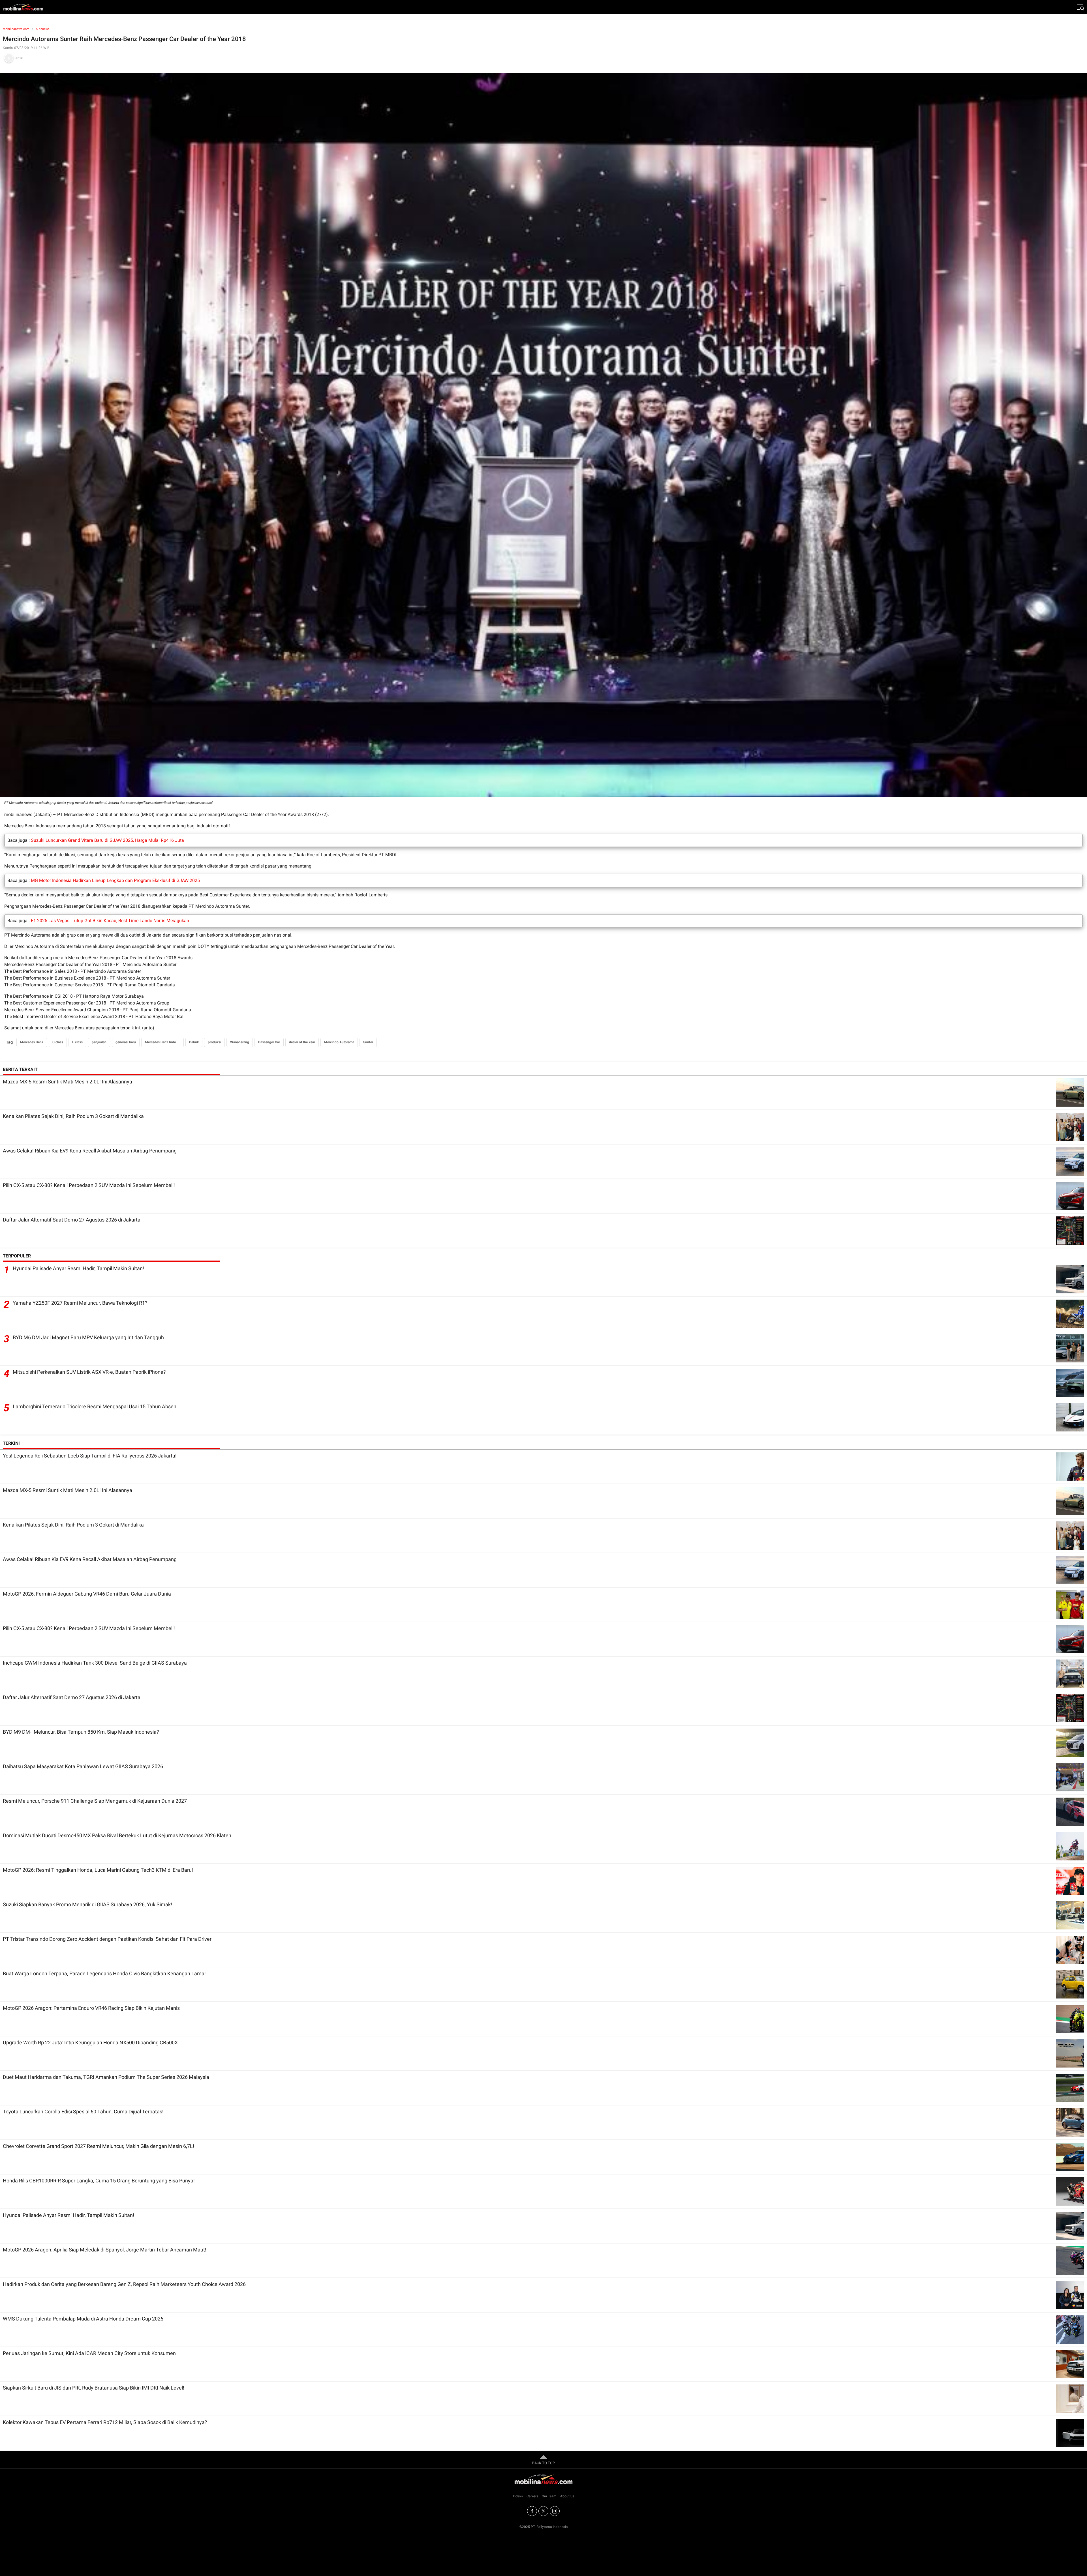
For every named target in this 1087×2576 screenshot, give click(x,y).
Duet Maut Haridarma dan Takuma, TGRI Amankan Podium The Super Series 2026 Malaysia (106, 2077)
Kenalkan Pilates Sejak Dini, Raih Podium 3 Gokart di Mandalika (73, 1116)
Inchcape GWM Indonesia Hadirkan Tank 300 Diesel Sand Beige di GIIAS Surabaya (95, 1663)
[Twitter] (543, 2511)
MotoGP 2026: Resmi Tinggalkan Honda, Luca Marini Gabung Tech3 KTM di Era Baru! (98, 1870)
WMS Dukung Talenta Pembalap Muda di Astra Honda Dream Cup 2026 (83, 2319)
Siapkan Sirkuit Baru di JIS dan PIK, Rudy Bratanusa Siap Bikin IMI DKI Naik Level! (94, 2388)
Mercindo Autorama (339, 1042)
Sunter (368, 1042)
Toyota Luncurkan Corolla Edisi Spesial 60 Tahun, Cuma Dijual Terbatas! (83, 2112)
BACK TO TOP (543, 2463)
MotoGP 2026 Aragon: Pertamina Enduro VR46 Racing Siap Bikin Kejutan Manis (91, 2008)
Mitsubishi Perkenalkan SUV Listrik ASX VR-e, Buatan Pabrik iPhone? (89, 1372)
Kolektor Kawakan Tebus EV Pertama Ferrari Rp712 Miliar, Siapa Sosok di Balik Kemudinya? (105, 2422)
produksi (214, 1042)
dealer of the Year (302, 1042)
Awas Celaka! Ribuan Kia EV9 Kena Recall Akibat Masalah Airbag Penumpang (90, 1151)
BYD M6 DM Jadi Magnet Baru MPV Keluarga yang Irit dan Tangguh (88, 1337)
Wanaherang (240, 1042)
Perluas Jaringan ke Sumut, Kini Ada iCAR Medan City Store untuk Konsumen (89, 2353)
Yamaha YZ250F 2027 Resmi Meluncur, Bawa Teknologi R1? (80, 1303)
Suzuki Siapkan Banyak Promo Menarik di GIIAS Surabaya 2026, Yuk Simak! (87, 1904)
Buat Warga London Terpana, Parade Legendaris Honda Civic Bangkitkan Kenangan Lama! (104, 1973)
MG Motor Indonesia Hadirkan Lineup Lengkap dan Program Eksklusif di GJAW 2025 (115, 880)
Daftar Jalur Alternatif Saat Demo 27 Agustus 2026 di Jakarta (72, 1220)
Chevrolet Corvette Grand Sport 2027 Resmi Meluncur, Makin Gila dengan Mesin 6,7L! (99, 2146)
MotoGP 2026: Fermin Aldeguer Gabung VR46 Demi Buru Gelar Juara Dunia (87, 1594)
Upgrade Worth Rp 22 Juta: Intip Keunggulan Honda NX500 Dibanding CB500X (90, 2042)
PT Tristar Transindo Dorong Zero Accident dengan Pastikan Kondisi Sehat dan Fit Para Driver (107, 1939)
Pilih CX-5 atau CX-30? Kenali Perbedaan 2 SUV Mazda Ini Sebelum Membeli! (89, 1185)
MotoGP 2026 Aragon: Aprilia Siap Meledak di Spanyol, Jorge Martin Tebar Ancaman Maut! (105, 2250)
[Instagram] (555, 2511)
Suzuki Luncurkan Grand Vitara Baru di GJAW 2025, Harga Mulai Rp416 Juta (107, 840)
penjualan (99, 1042)
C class (58, 1042)
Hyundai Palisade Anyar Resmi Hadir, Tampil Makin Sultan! (78, 1268)
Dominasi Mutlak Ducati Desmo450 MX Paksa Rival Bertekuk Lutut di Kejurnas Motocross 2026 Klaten (117, 1835)
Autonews (43, 29)
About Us (567, 2496)
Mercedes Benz (32, 1042)
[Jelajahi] (1080, 7)
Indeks (518, 2496)
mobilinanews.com (16, 29)
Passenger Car (269, 1042)
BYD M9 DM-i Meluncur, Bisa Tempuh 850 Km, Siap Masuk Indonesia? (81, 1732)
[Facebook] (532, 2511)
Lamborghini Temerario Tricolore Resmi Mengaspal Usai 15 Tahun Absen (95, 1406)
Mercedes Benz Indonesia (164, 1042)
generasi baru (126, 1042)
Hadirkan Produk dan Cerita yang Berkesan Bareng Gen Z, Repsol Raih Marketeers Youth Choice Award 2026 (124, 2284)
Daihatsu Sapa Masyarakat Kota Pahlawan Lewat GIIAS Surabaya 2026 (83, 1766)
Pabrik (194, 1042)
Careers (532, 2496)
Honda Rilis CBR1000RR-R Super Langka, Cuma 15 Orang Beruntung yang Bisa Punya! (99, 2181)
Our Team (549, 2496)
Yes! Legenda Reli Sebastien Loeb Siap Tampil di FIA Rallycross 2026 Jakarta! (90, 1456)
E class (77, 1042)
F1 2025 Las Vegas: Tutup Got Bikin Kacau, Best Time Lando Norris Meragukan (110, 921)
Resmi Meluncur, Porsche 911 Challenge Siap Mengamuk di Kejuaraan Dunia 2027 (95, 1801)
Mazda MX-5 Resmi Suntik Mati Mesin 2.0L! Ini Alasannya (68, 1082)
